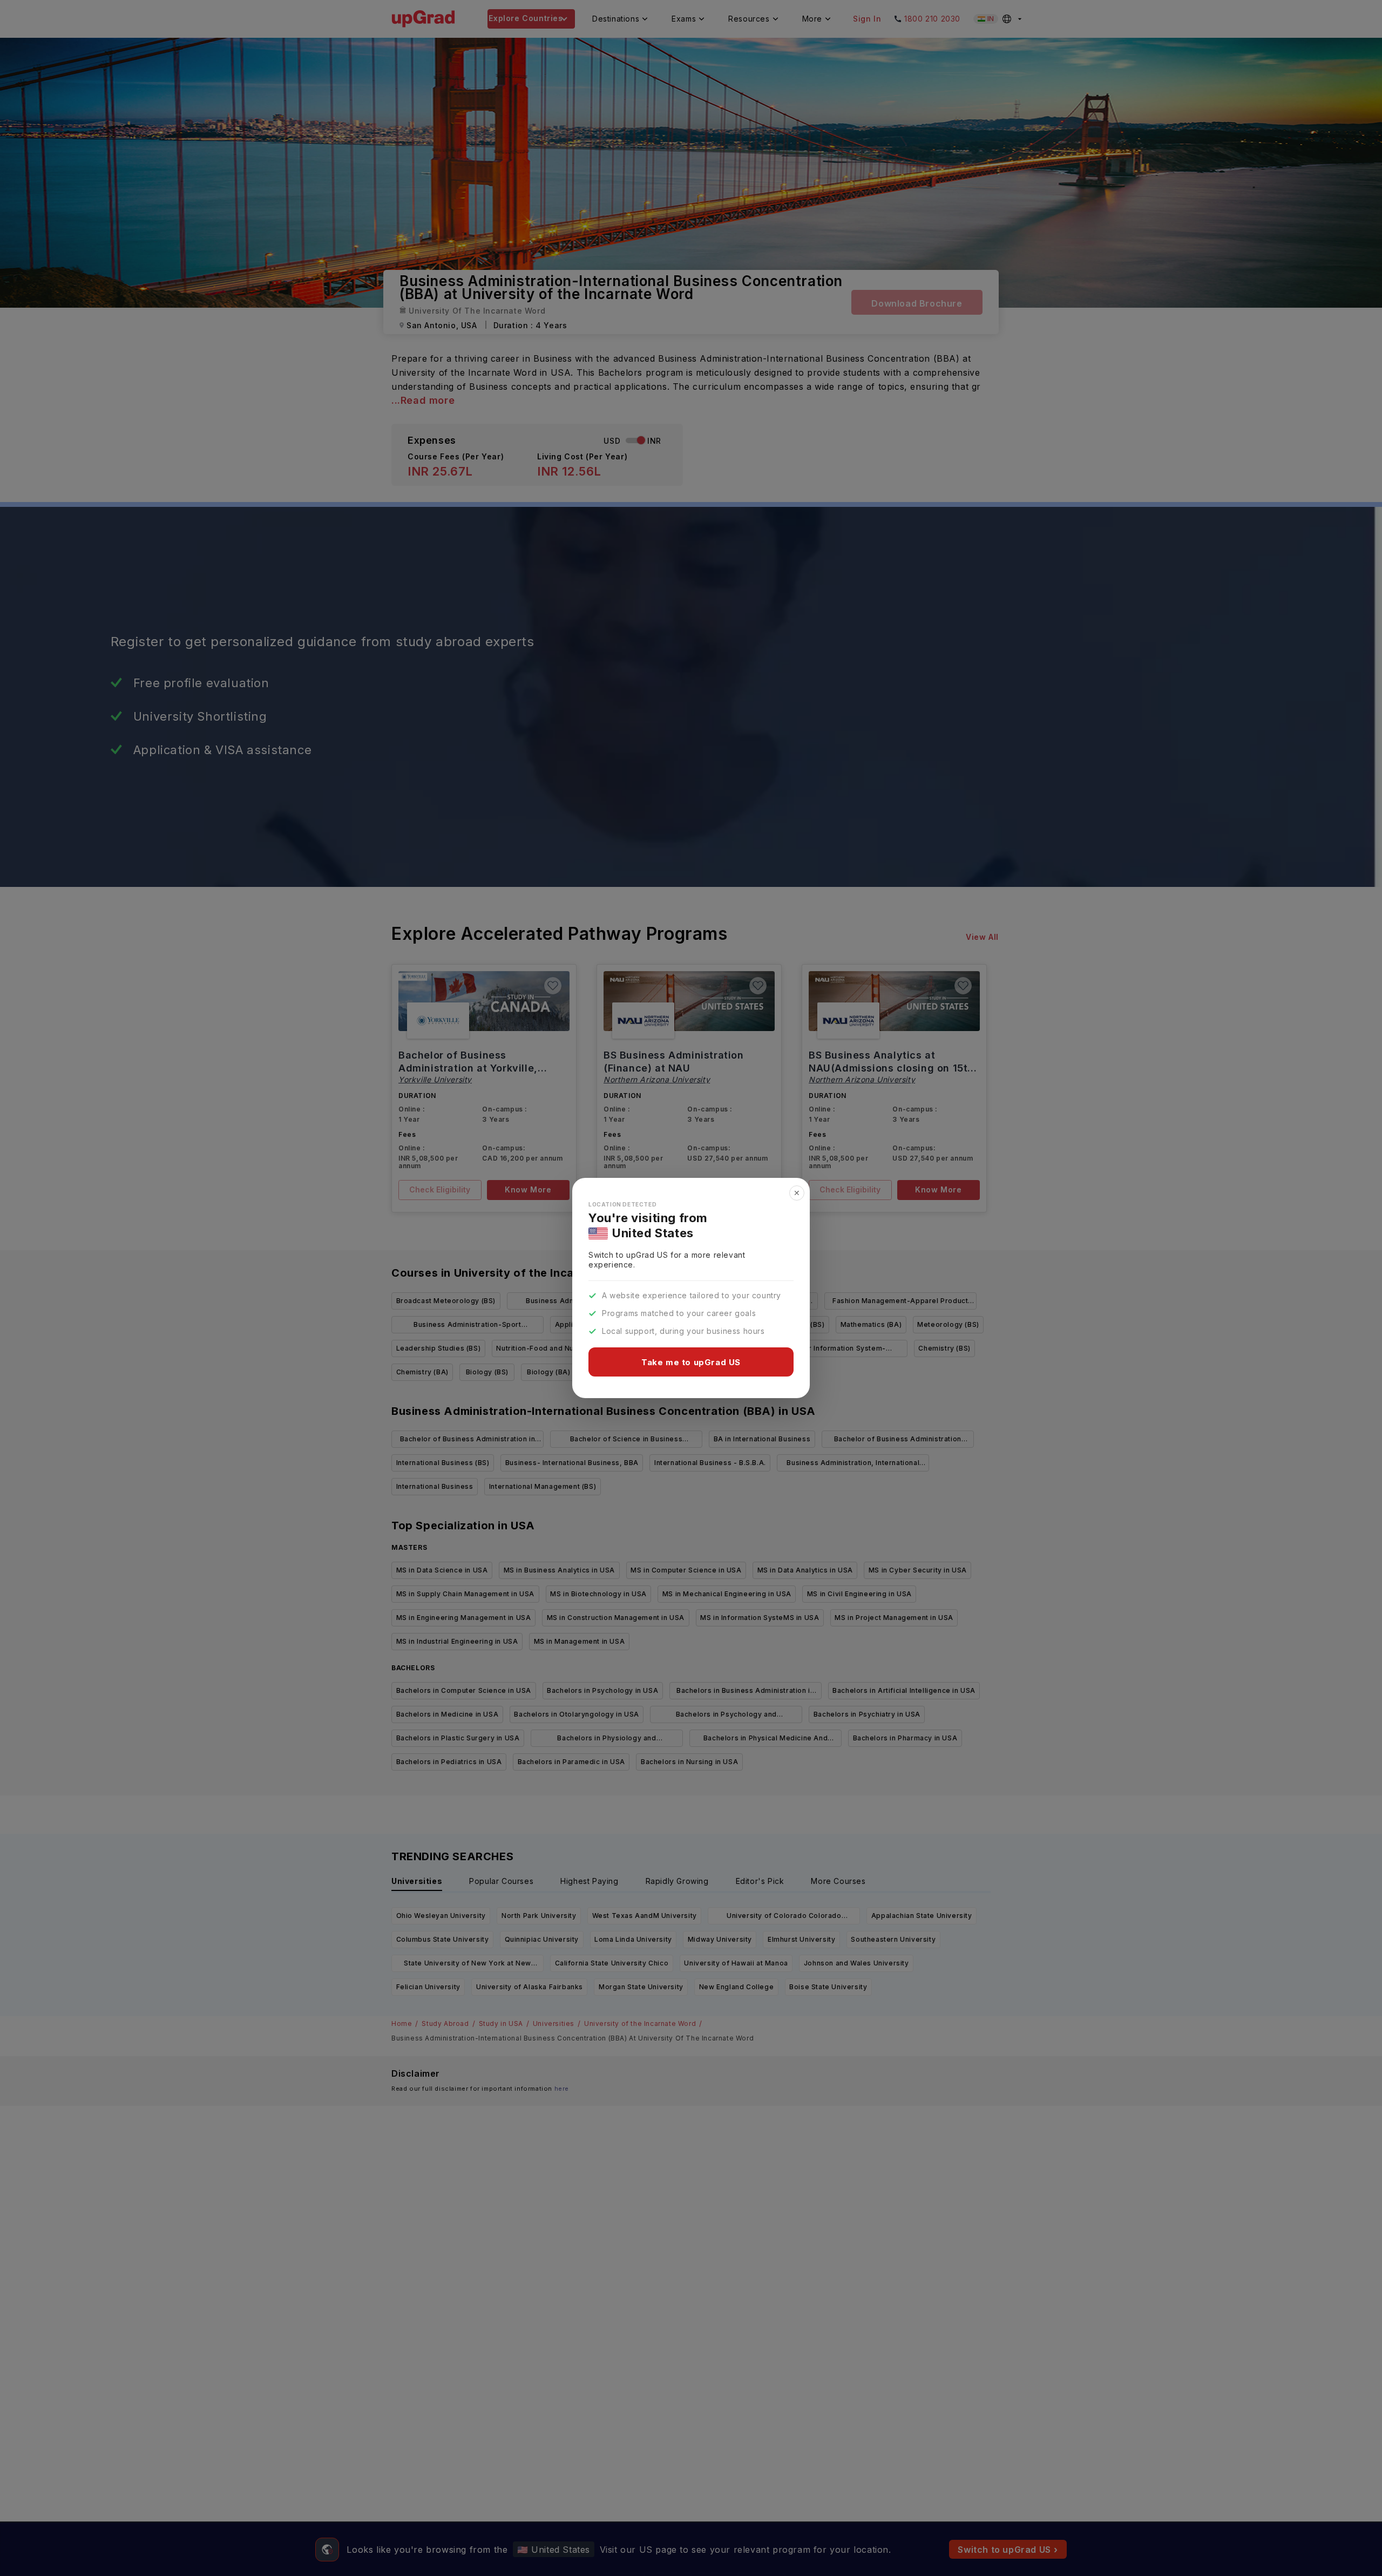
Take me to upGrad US (691, 1362)
